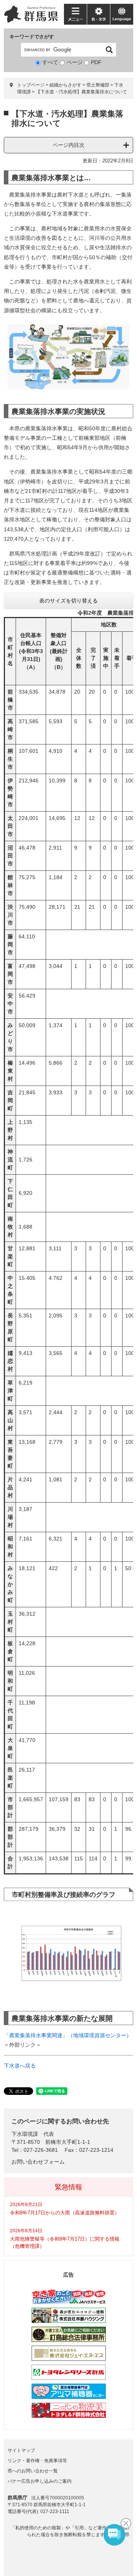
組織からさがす (65, 85)
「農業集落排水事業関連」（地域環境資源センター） (68, 2035)
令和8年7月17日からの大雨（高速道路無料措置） (65, 2213)
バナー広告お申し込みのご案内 (40, 2481)
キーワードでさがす (32, 37)
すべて (50, 62)
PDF (96, 62)
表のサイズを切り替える (68, 601)
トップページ (31, 85)
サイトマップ (21, 2450)
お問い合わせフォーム (38, 2162)
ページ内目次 (68, 145)
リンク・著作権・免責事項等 (37, 2461)
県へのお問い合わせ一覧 (33, 2471)
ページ (75, 62)
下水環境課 (25, 2134)
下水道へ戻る (20, 2066)
